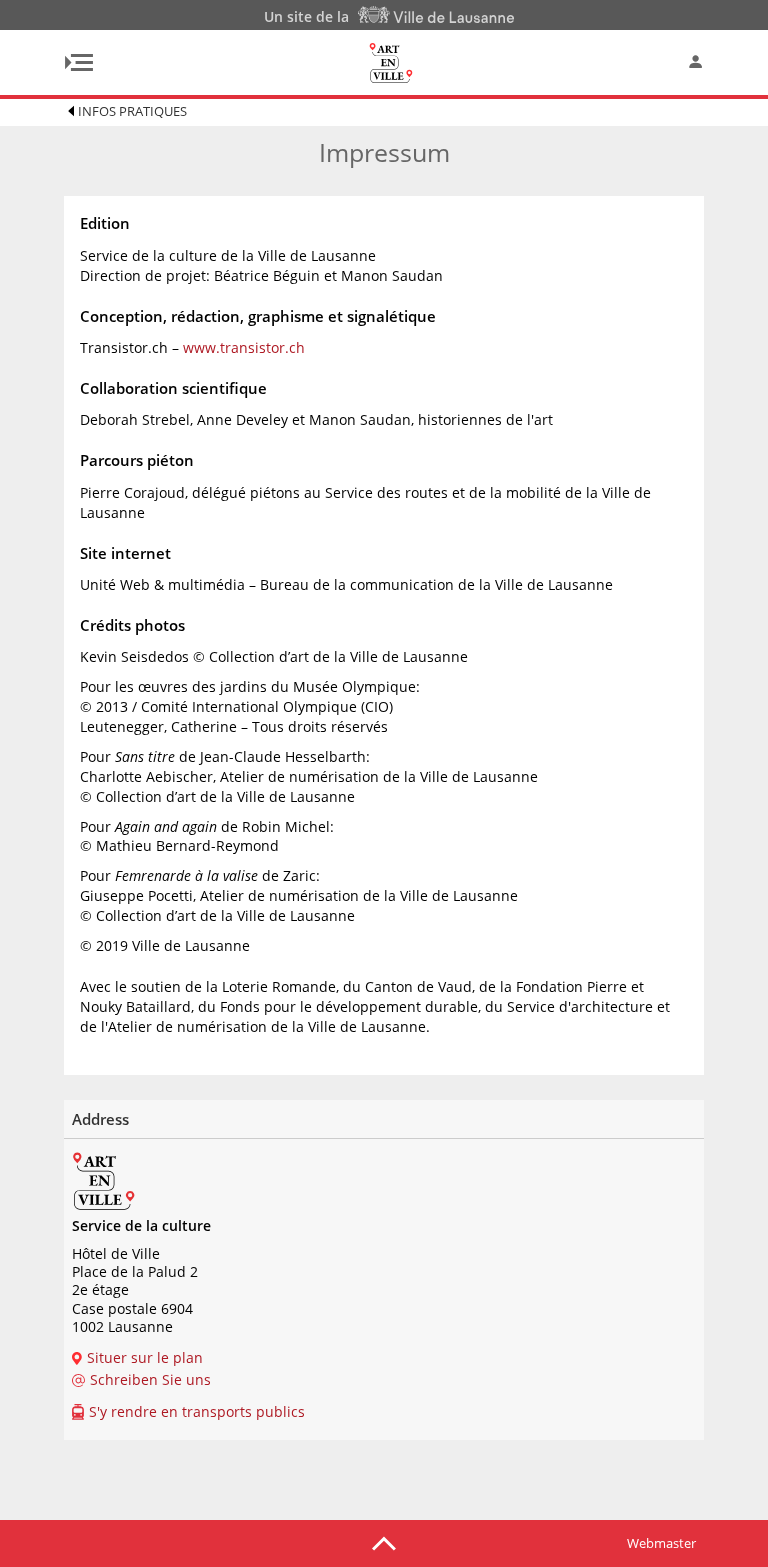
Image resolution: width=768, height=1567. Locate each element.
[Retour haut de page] (384, 1542)
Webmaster (661, 1543)
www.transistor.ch (244, 347)
